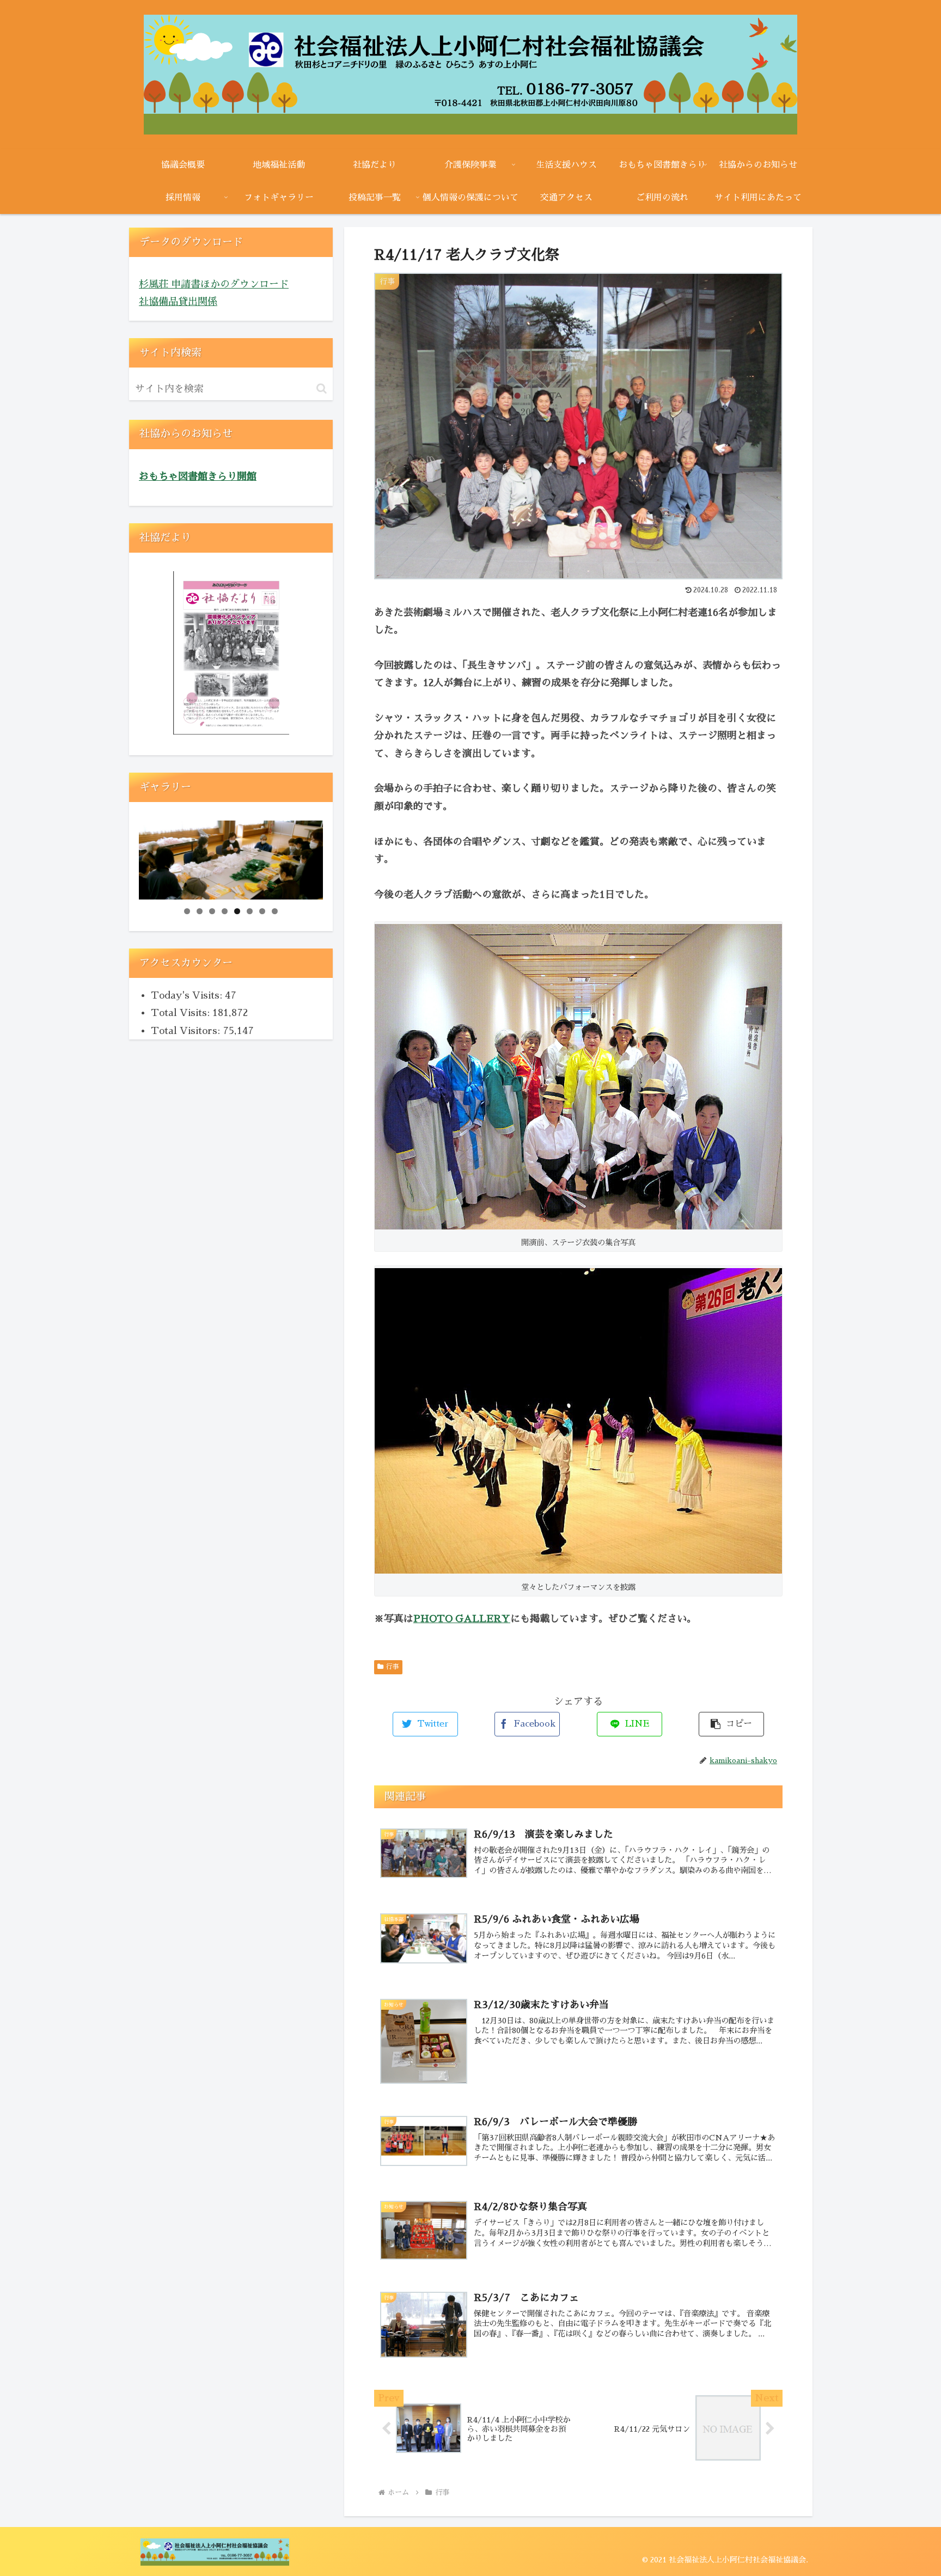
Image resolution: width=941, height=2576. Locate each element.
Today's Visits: (188, 995)
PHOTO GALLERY (462, 1619)
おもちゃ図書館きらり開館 (198, 476)
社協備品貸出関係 (178, 302)
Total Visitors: (187, 1031)
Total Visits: (182, 1013)
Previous (152, 857)
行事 (393, 1667)
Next (309, 857)
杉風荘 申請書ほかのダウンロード (214, 284)
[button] (322, 388)
